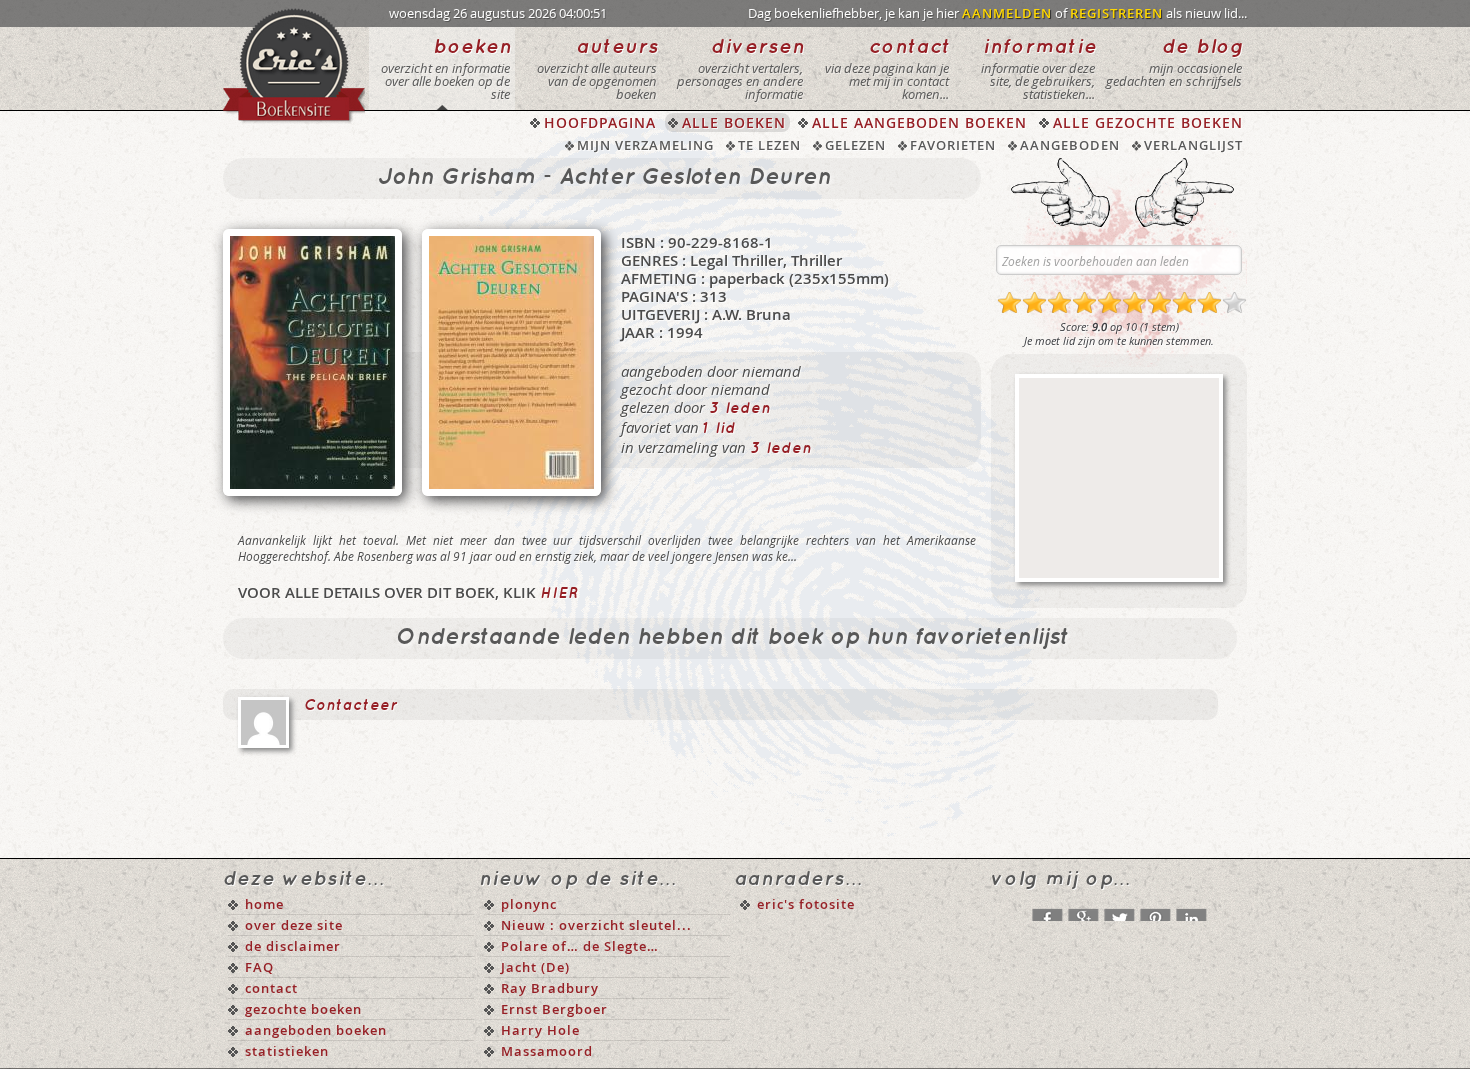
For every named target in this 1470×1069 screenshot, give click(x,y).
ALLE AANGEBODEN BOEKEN (919, 122)
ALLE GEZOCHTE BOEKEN (1148, 122)
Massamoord (547, 1051)
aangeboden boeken (316, 1030)
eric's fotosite (806, 904)
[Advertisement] (1119, 478)
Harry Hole (540, 1030)
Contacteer (351, 706)
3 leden (740, 409)
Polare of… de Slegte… (580, 946)
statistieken (287, 1051)
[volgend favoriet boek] (1184, 192)
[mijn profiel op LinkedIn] (1191, 910)
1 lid (719, 429)
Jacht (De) (535, 967)
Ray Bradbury (550, 988)
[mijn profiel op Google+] (1083, 910)
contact (271, 988)
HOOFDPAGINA (600, 122)
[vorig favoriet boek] (1060, 192)
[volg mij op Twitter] (1119, 910)
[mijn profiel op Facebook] (1047, 910)
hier (559, 594)
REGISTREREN (1116, 13)
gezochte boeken (303, 1009)
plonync (529, 904)
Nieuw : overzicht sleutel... (596, 925)
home (264, 904)
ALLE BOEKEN (734, 122)
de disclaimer (293, 946)
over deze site (294, 925)
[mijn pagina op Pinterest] (1155, 910)
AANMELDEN (1007, 13)
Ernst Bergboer (554, 1009)
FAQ (259, 967)
